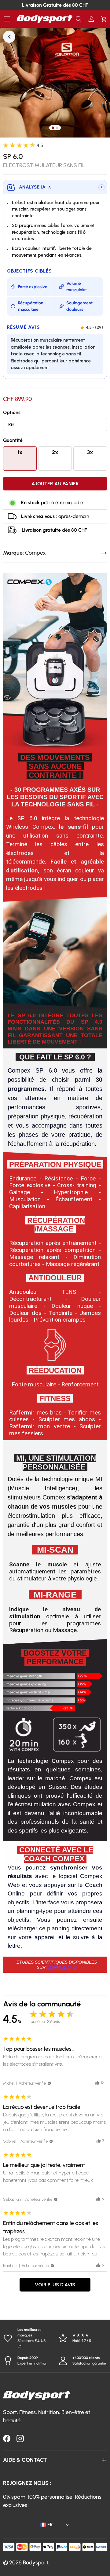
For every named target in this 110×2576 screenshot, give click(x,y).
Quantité (13, 440)
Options (12, 412)
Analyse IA (35, 187)
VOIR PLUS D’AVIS (55, 2285)
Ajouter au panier (55, 484)
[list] (55, 83)
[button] (104, 19)
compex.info (62, 1967)
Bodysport (36, 2563)
